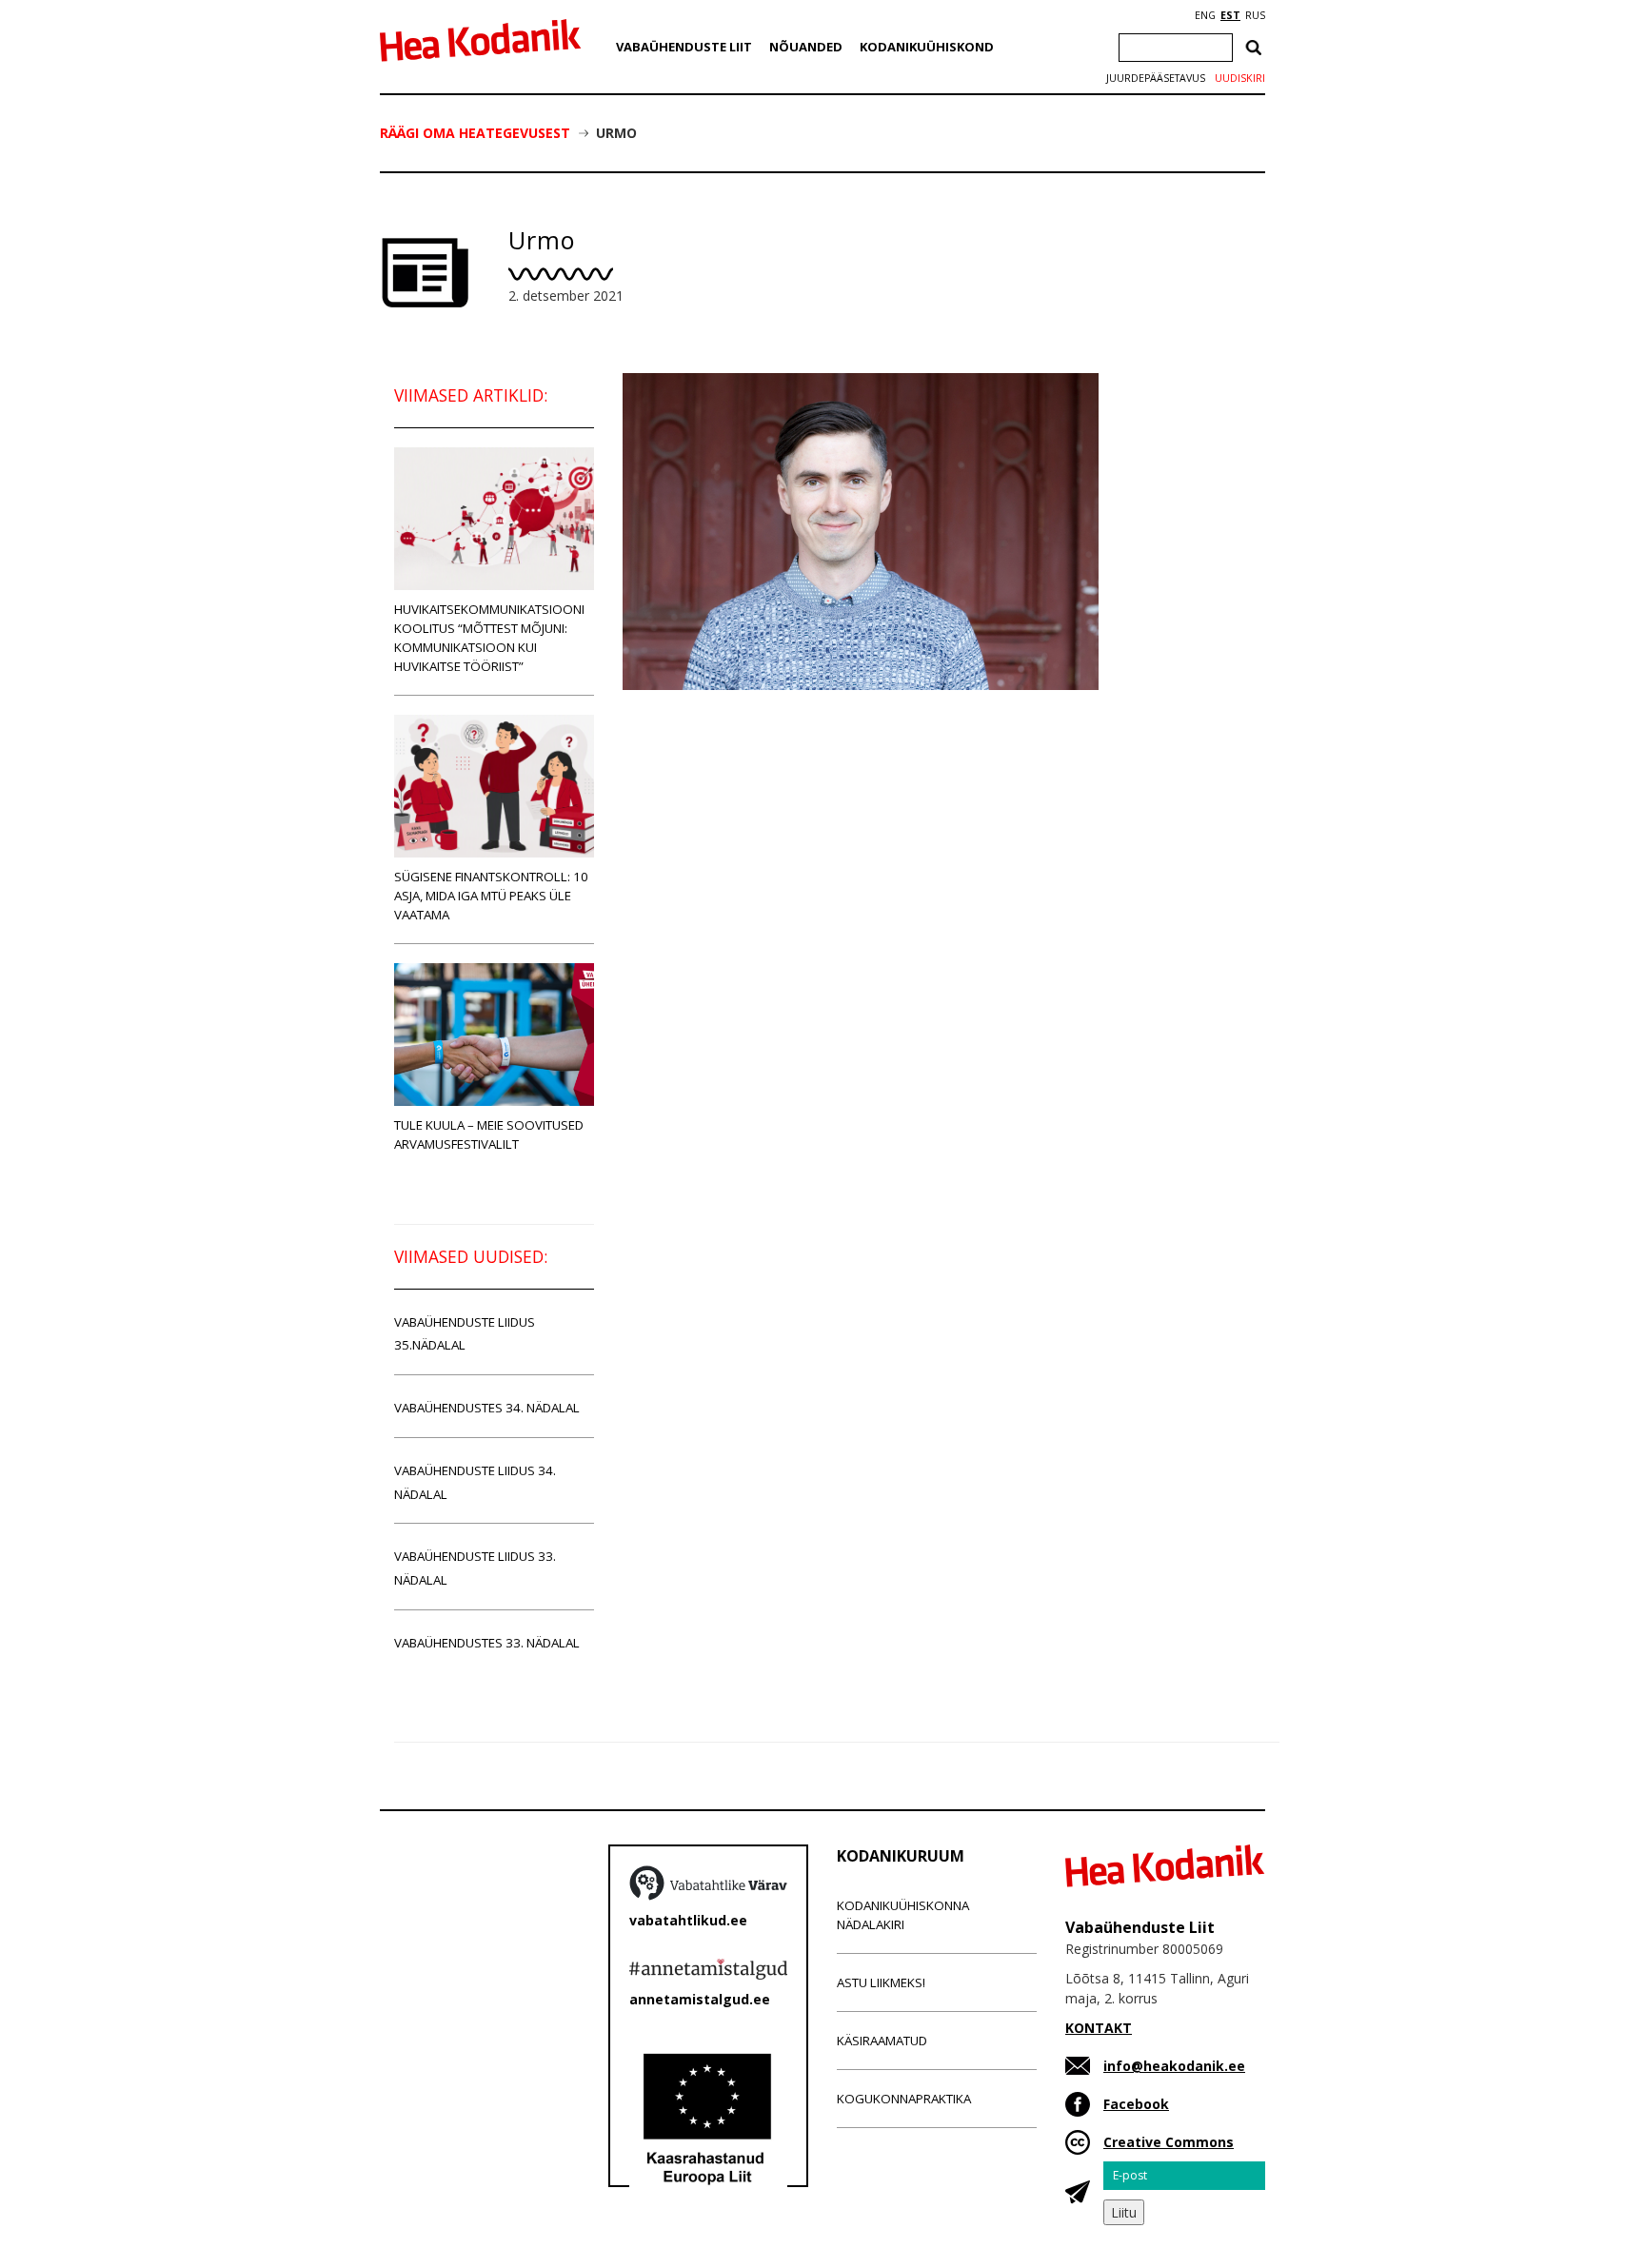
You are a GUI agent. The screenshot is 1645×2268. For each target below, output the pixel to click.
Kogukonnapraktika (904, 2099)
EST (1230, 15)
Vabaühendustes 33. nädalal (487, 1643)
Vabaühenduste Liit (684, 47)
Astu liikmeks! (881, 1982)
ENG (1205, 15)
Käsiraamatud (882, 2041)
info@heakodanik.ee (1174, 2066)
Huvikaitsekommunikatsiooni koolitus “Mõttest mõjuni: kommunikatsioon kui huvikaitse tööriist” (489, 638)
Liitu (1124, 2212)
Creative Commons (1169, 2142)
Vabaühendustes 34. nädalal (487, 1408)
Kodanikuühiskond (927, 47)
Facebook (1136, 2104)
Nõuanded (806, 47)
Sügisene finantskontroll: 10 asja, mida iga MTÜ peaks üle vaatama (491, 896)
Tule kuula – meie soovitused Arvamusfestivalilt (489, 1134)
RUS (1255, 15)
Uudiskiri (1240, 78)
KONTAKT (1099, 2028)
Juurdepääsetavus (1156, 78)
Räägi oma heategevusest (475, 133)
